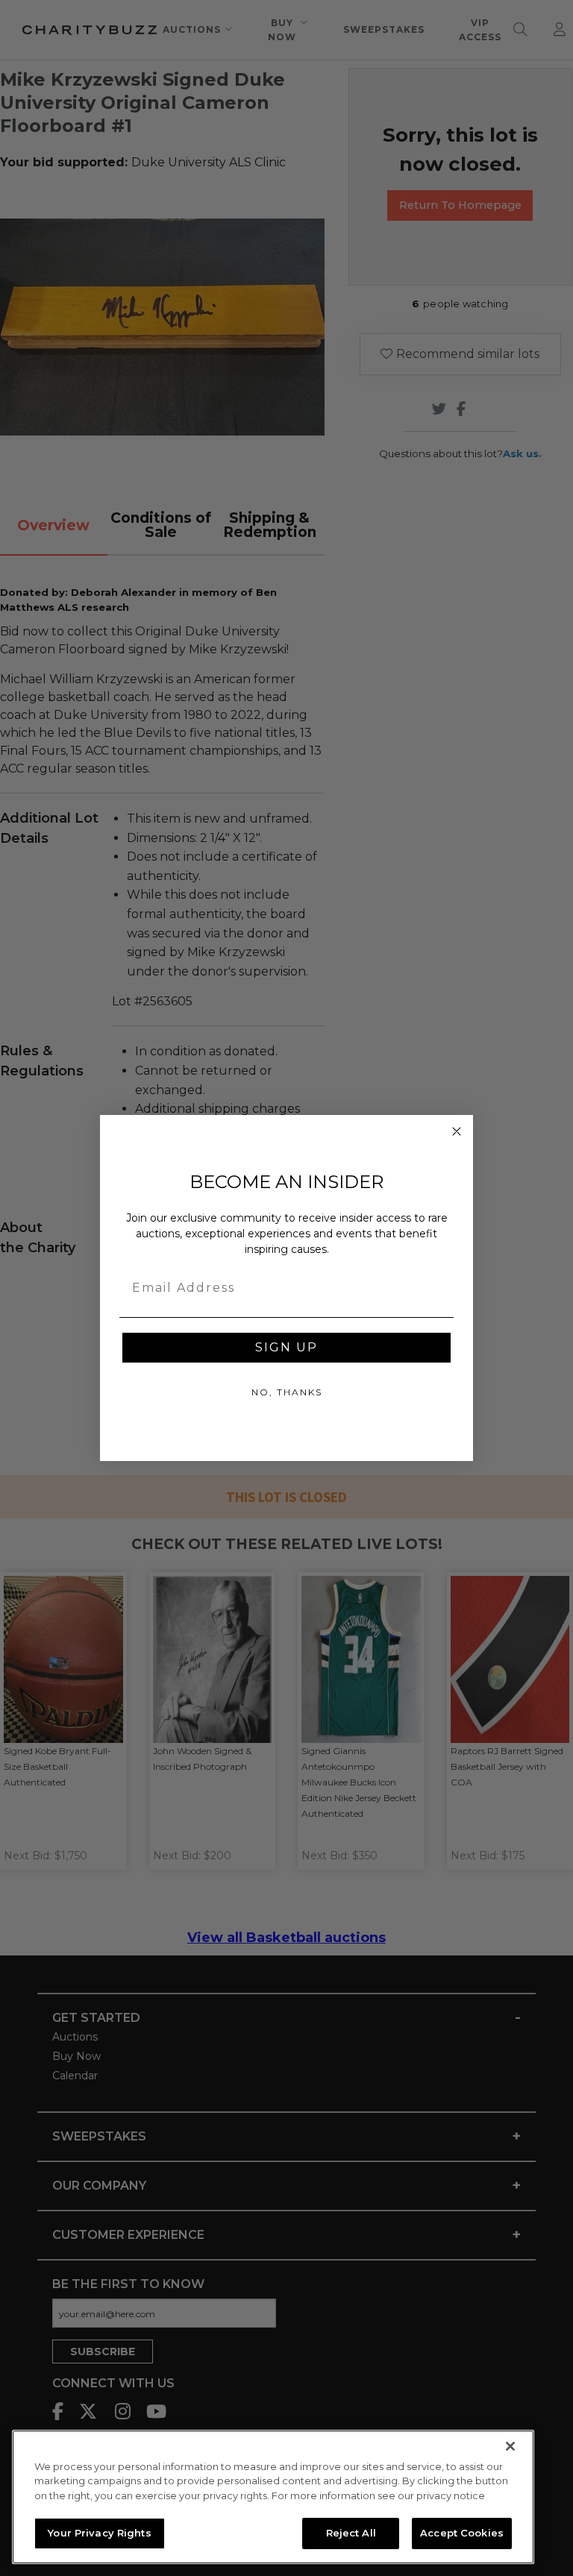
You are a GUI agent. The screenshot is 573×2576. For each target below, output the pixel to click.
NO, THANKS (287, 1392)
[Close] (510, 2446)
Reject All (351, 2533)
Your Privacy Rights (99, 2533)
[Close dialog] (457, 1131)
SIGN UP (286, 1347)
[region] (273, 2497)
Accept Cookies (462, 2533)
